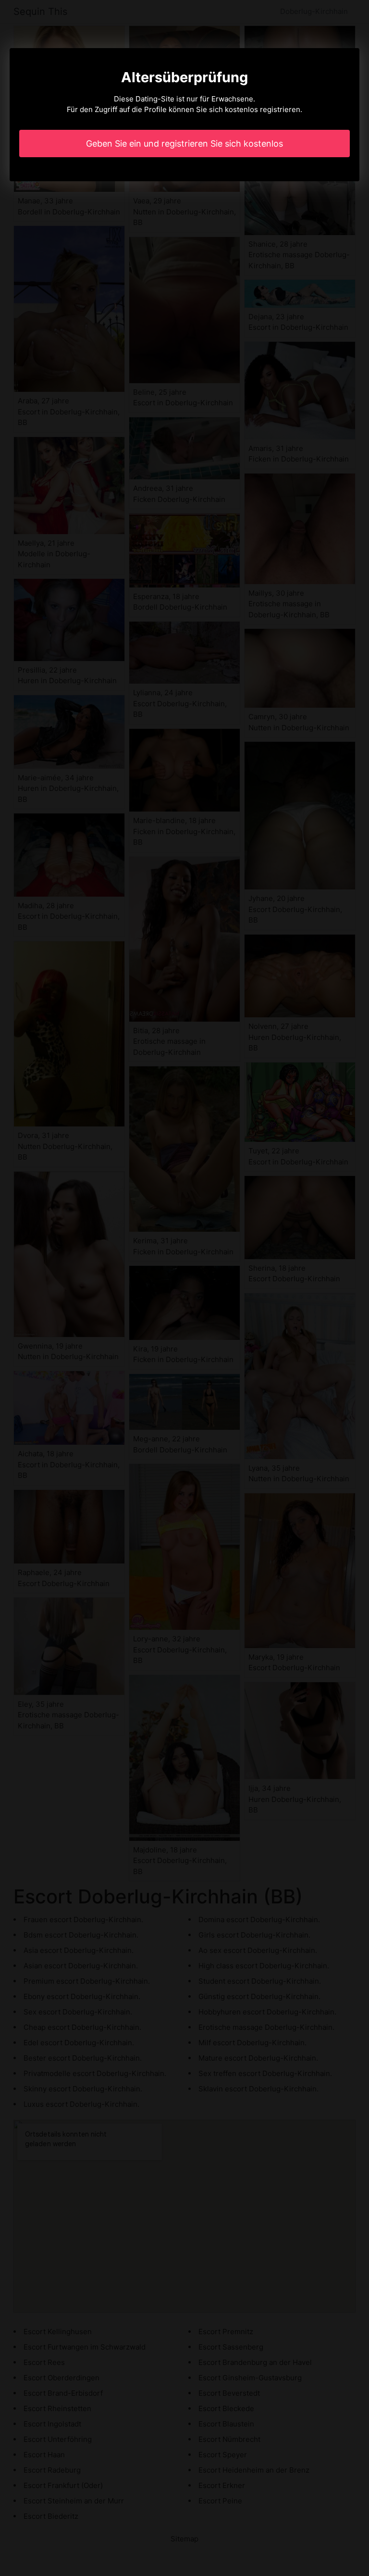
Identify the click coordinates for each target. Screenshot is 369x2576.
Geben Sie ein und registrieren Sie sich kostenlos (184, 144)
